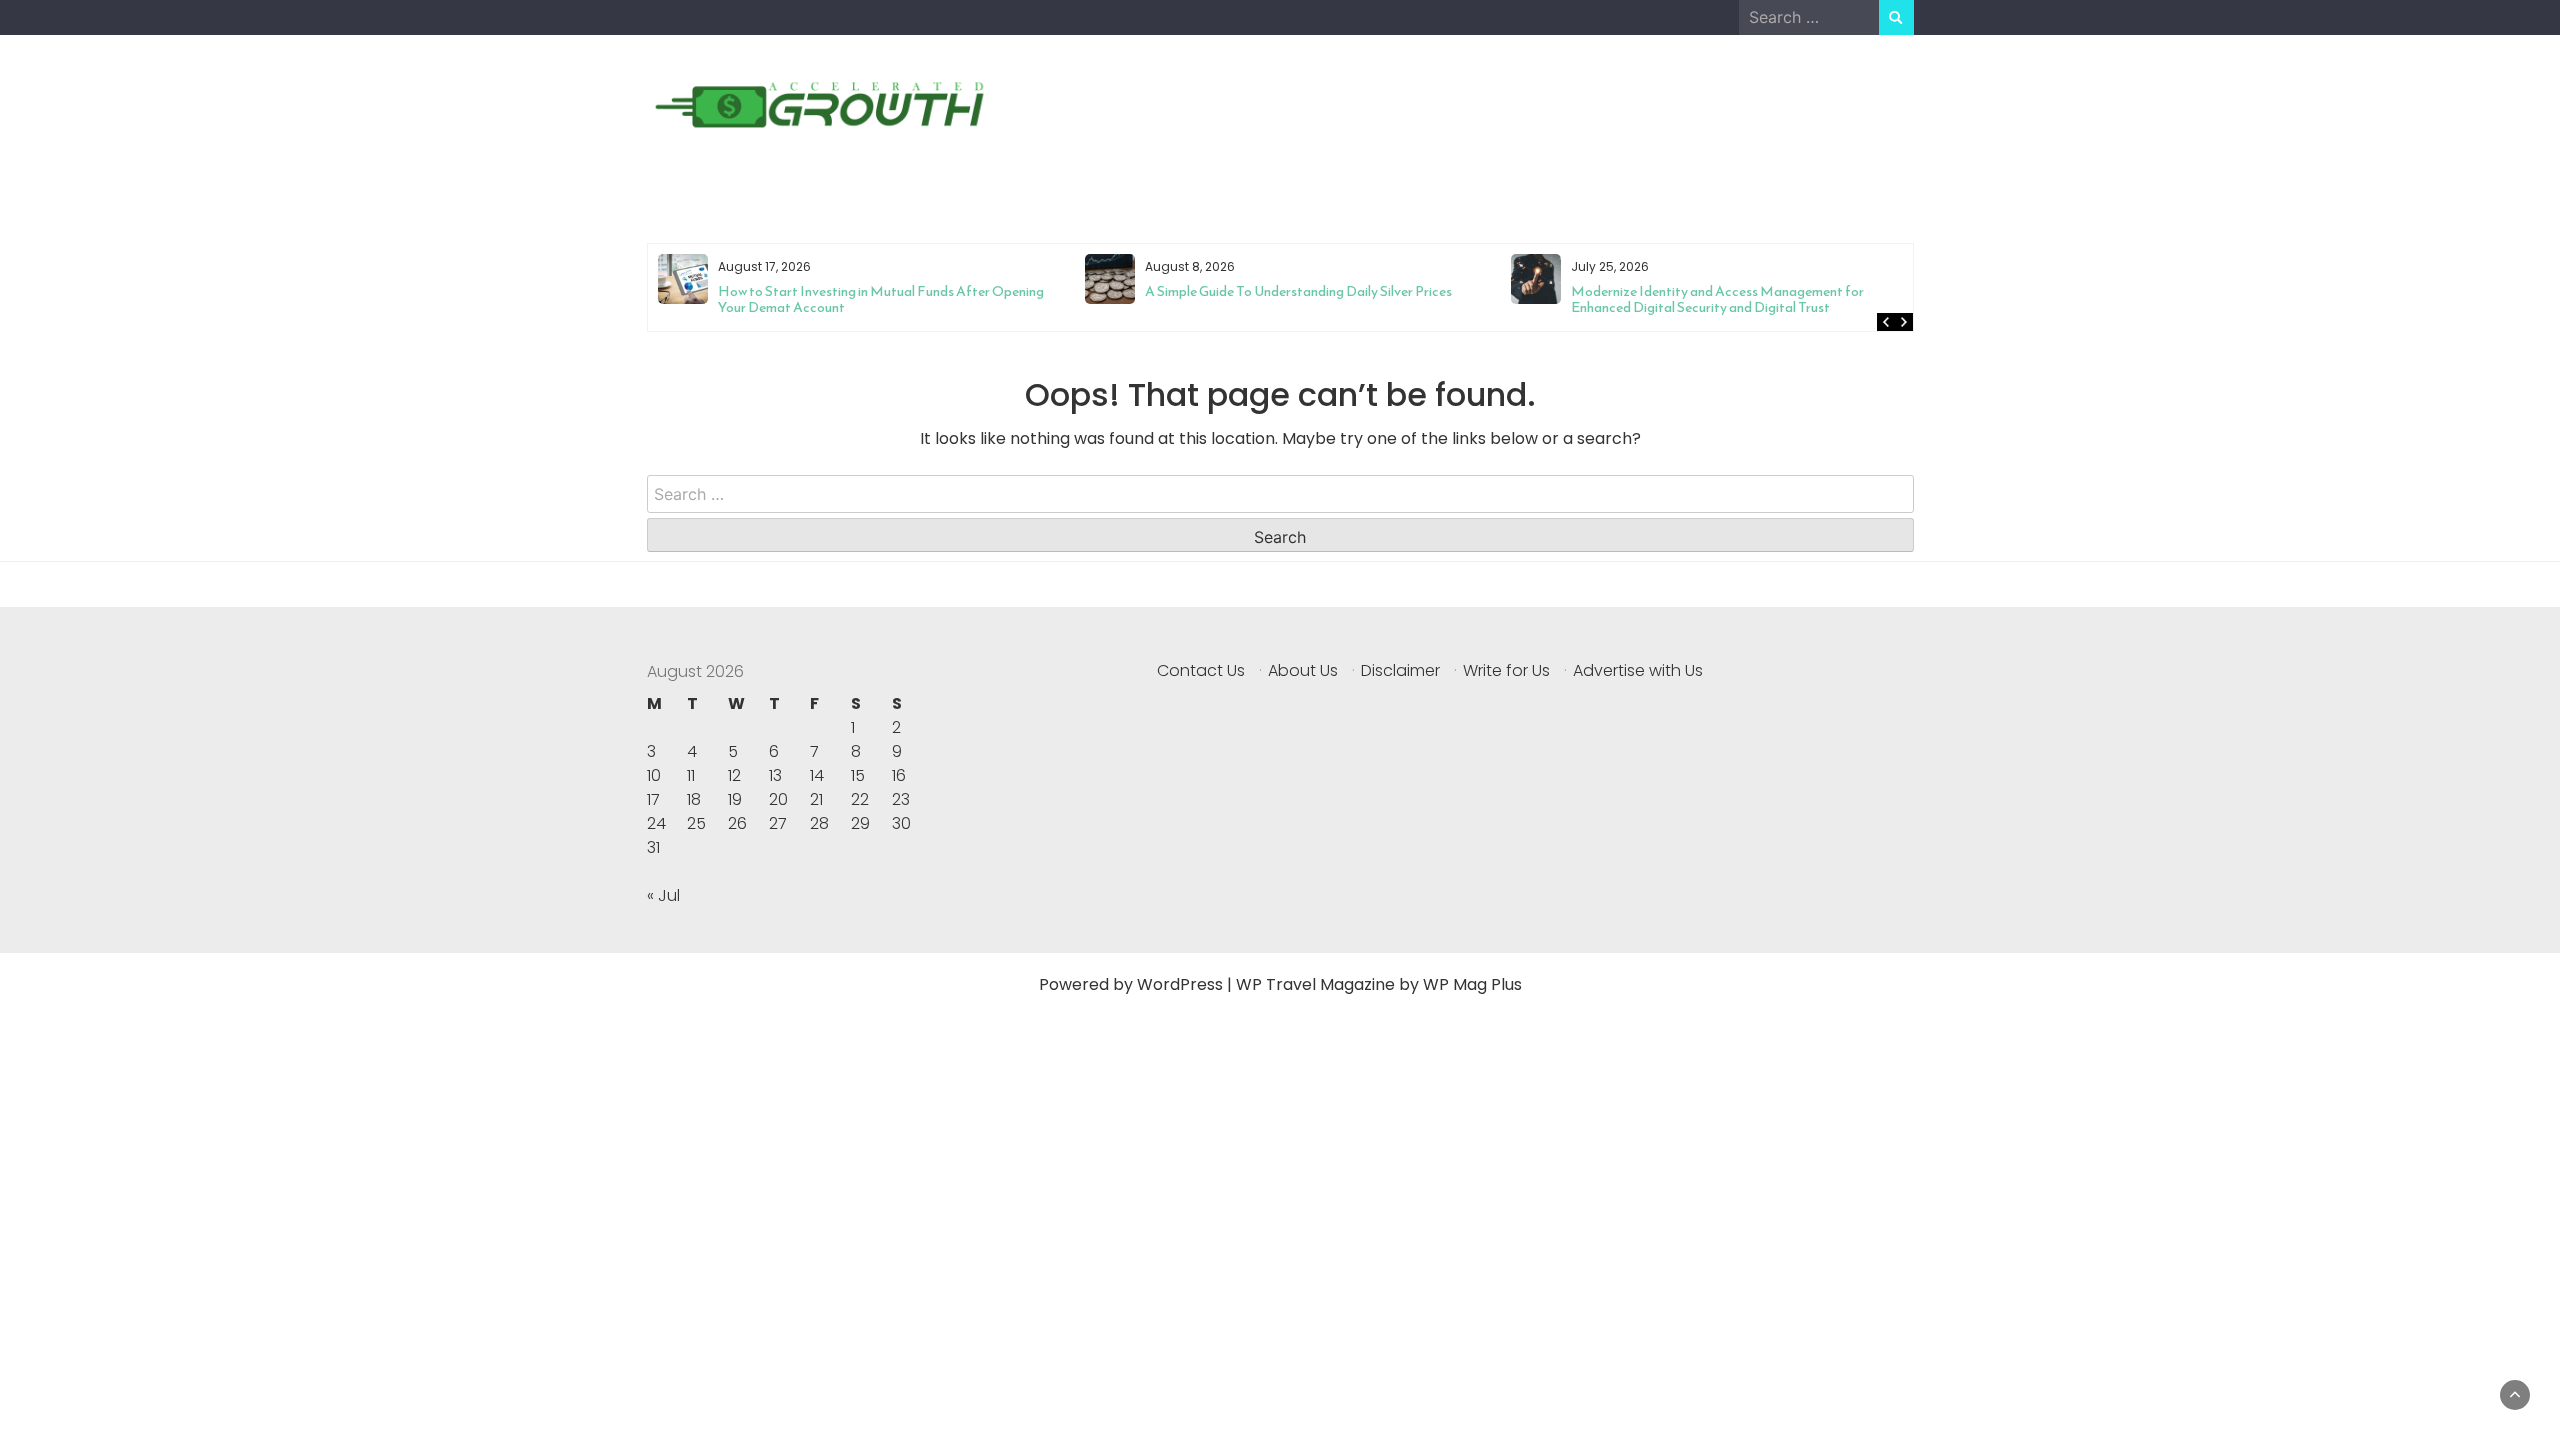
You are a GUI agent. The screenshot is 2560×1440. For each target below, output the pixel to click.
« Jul (663, 895)
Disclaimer (1400, 670)
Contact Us (1201, 670)
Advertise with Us (1638, 670)
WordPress (1180, 984)
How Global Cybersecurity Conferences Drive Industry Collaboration (1733, 299)
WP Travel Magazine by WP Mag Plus (1379, 984)
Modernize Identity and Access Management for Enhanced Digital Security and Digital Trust (1290, 299)
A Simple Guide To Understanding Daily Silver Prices (871, 291)
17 (653, 799)
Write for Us (1506, 670)
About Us (1303, 670)
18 (694, 799)
